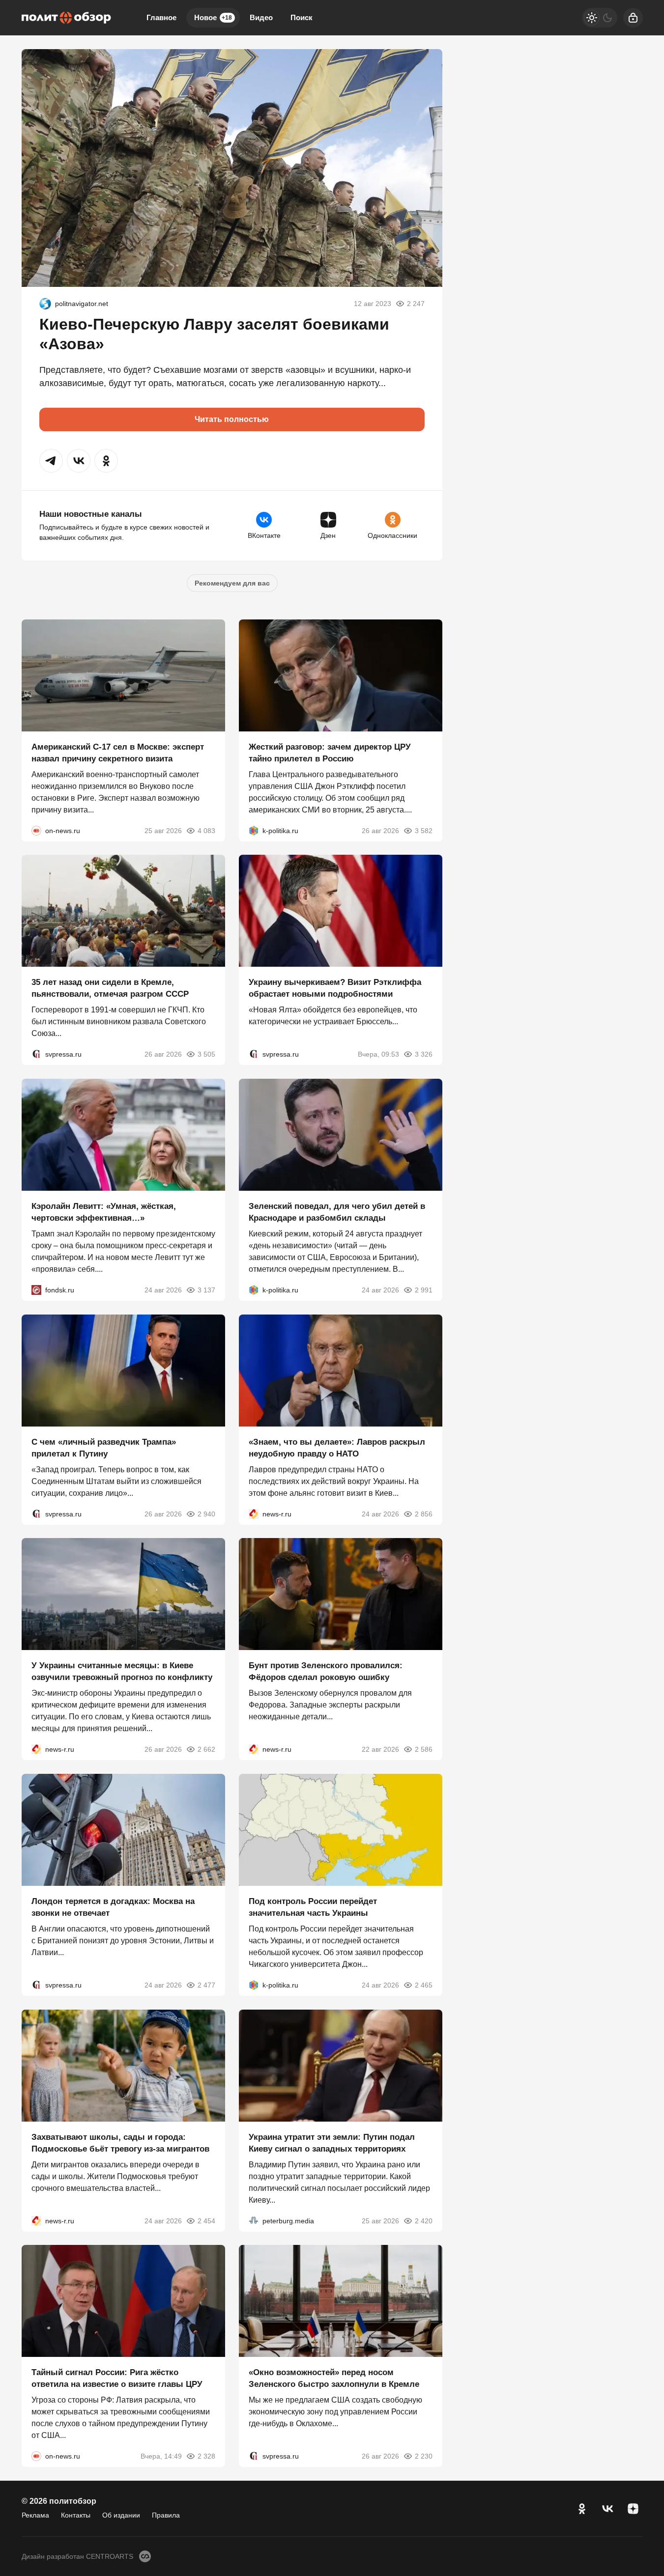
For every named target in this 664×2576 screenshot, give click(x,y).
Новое (213, 17)
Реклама (35, 2515)
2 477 (206, 1985)
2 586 (424, 1749)
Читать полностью (232, 419)
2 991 (424, 1290)
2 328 (206, 2456)
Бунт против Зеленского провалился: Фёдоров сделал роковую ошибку (326, 1671)
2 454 (206, 2220)
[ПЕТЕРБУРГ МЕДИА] (254, 2220)
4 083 (206, 830)
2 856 (424, 1513)
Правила (166, 2515)
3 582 (424, 830)
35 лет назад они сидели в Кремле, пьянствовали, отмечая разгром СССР (110, 988)
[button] (51, 461)
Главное (161, 17)
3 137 (206, 1290)
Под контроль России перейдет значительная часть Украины (313, 1907)
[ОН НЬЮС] (36, 830)
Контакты (76, 2515)
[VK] (607, 2509)
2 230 (424, 2456)
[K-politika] (254, 830)
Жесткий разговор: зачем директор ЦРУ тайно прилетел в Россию (330, 752)
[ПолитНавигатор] (45, 304)
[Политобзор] (66, 18)
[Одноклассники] (582, 2509)
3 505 (206, 1054)
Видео (261, 17)
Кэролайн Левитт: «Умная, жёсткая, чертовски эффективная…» (104, 1212)
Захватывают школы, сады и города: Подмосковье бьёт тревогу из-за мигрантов (120, 2142)
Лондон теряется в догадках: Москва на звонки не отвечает (113, 1907)
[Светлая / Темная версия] (600, 18)
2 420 (424, 2220)
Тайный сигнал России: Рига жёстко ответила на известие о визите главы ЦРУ (117, 2378)
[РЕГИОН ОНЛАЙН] (254, 1513)
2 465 (424, 1985)
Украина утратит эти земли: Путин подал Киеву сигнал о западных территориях (332, 2142)
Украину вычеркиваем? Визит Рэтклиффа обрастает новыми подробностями (335, 988)
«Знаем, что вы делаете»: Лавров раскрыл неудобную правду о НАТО (337, 1447)
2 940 (206, 1513)
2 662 (206, 1749)
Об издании (121, 2515)
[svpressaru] (36, 1054)
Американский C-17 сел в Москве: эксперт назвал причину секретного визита (118, 752)
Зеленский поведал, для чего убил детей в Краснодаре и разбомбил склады (337, 1212)
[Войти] (633, 18)
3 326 (424, 1054)
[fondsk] (36, 1290)
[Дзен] (633, 2509)
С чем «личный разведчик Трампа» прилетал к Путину (104, 1447)
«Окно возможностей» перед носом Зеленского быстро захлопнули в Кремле (334, 2378)
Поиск (302, 17)
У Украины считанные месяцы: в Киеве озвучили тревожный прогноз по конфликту (122, 1671)
